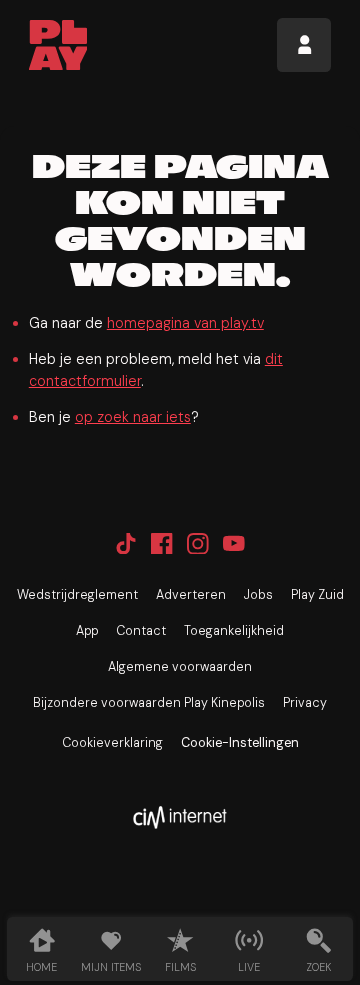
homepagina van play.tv (185, 323)
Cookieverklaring (112, 743)
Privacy (305, 703)
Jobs (258, 595)
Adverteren (191, 595)
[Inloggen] (304, 45)
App (87, 631)
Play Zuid (317, 595)
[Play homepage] (58, 45)
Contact (141, 631)
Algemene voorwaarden (180, 667)
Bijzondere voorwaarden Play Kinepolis (149, 703)
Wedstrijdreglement (77, 595)
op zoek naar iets (133, 417)
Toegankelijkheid (234, 631)
